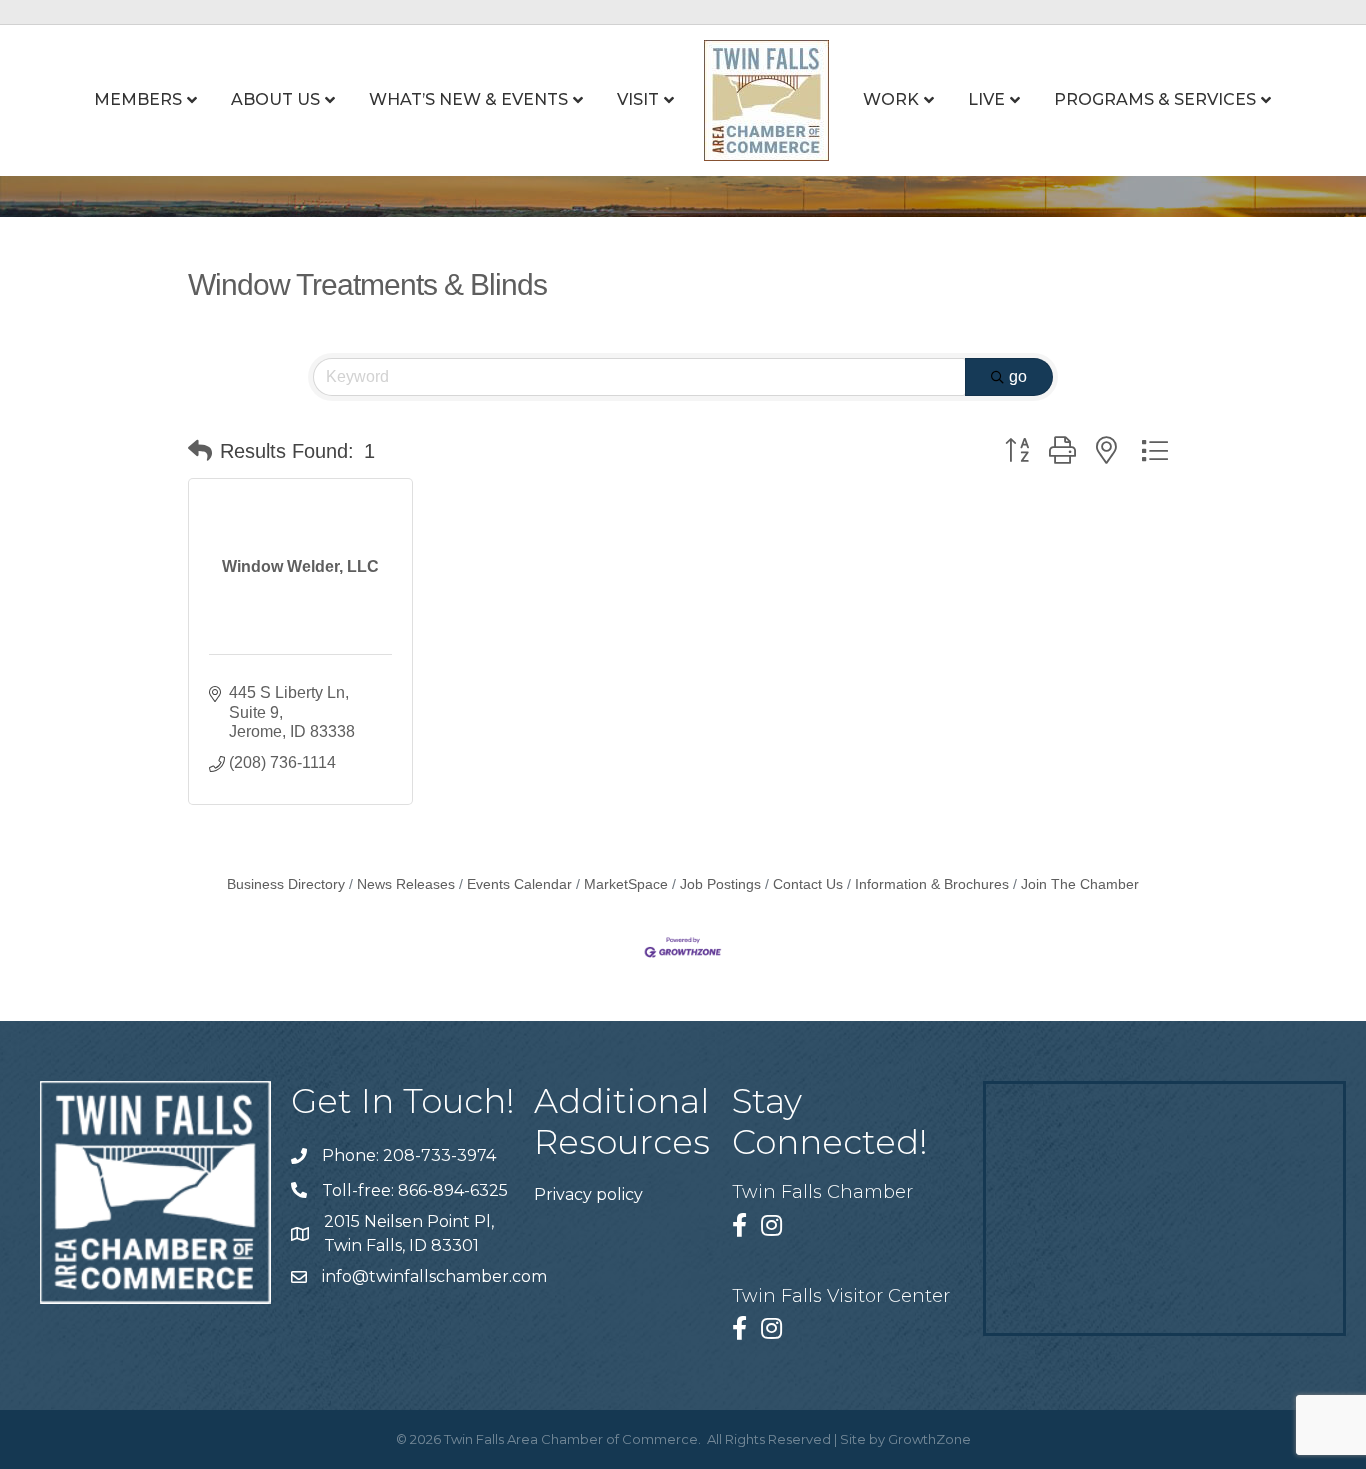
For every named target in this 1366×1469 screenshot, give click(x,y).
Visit (638, 99)
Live (986, 99)
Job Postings (720, 884)
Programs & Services (1155, 99)
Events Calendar (519, 884)
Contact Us (808, 884)
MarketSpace (626, 884)
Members (138, 99)
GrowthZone (929, 1439)
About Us (275, 99)
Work (891, 99)
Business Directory (286, 884)
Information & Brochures (932, 884)
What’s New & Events (468, 99)
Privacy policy (588, 1194)
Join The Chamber (1080, 884)
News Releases (406, 884)
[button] (200, 451)
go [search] (1018, 376)
